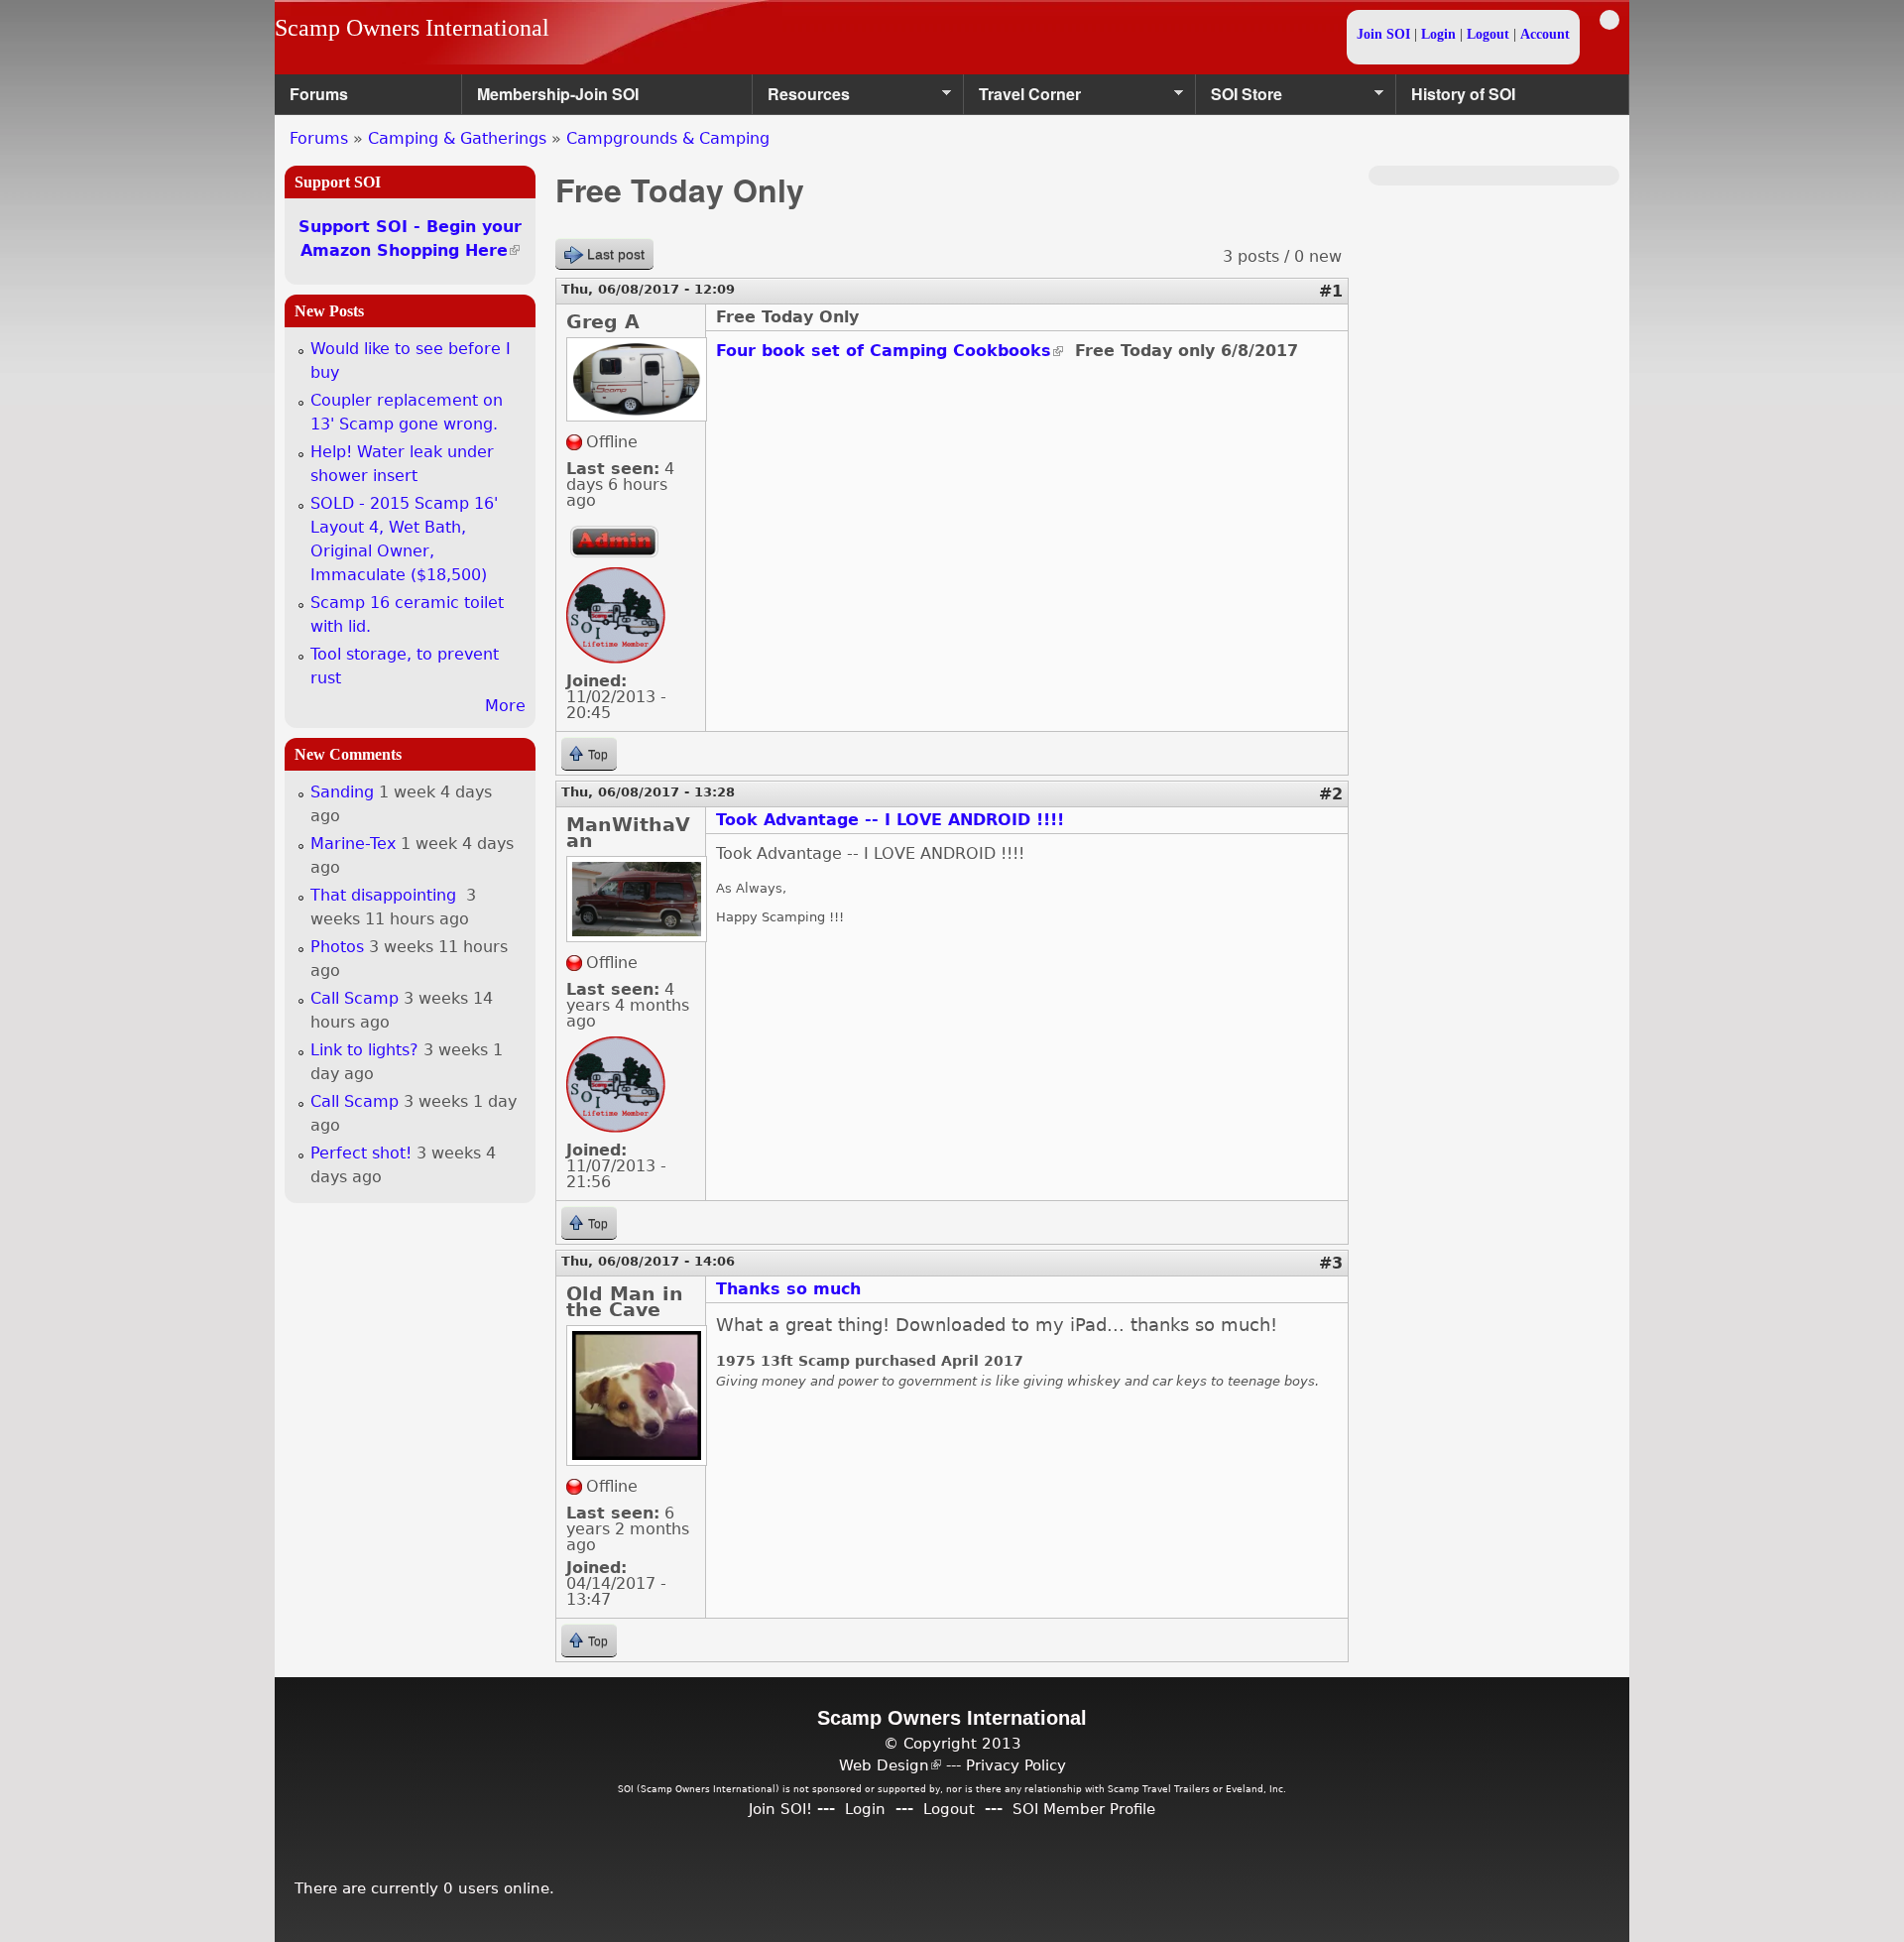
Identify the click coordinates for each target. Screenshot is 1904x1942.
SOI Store (1239, 99)
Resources (801, 99)
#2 (1331, 794)
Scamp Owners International (412, 28)
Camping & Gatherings (457, 138)
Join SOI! (780, 1809)
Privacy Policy (1016, 1765)
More (505, 706)
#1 (1331, 291)
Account (1545, 34)
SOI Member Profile (1084, 1809)
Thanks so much (788, 1289)
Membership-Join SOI (558, 94)
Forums (319, 94)
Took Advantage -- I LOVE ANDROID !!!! (890, 820)
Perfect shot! (361, 1153)
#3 (1331, 1263)
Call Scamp (355, 998)
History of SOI (1463, 94)
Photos (337, 947)
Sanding (342, 792)
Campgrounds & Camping (668, 138)
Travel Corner (1022, 99)
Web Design (890, 1765)
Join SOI (1383, 34)
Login (1438, 34)
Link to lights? (364, 1050)
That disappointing (386, 895)
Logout (1488, 34)
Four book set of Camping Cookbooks (890, 351)
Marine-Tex (353, 844)
